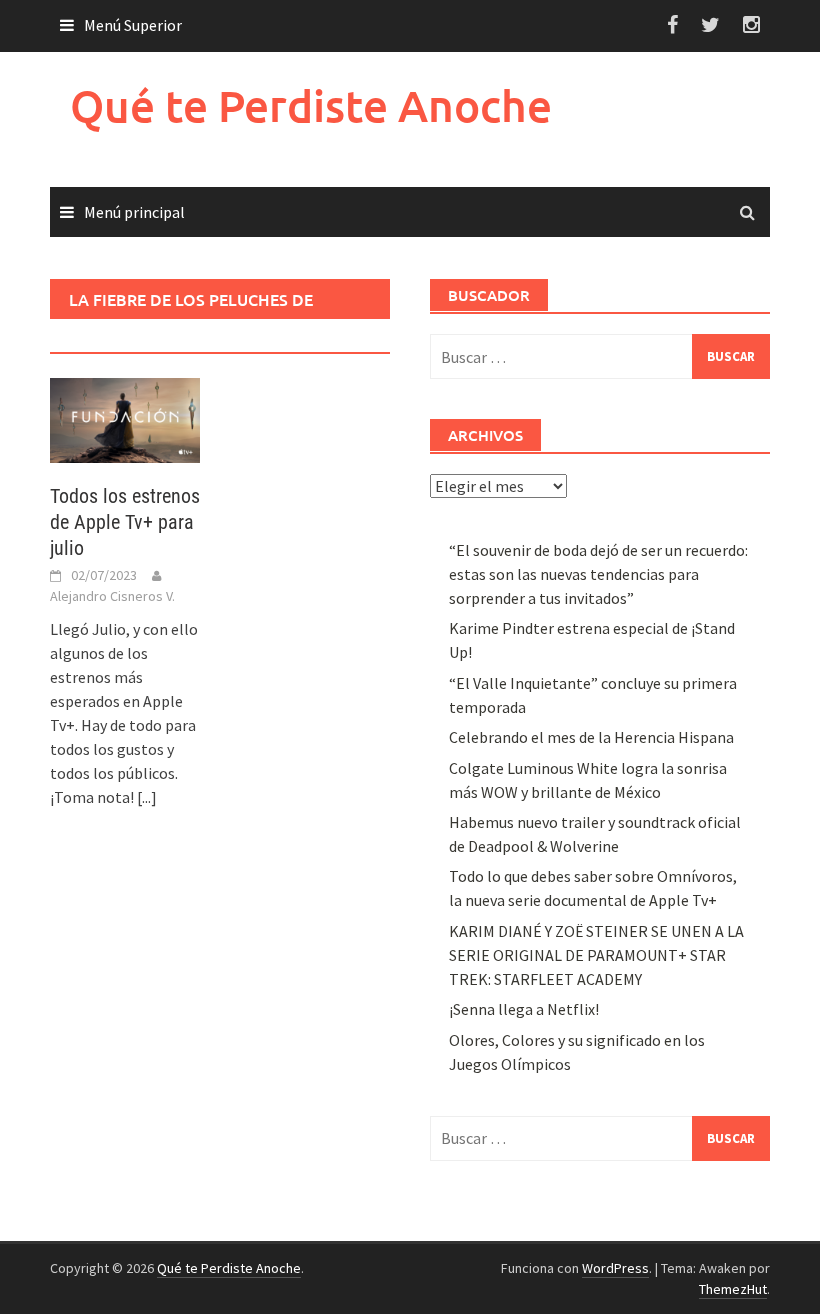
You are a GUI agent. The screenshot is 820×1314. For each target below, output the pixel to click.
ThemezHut (733, 1289)
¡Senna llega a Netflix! (524, 1009)
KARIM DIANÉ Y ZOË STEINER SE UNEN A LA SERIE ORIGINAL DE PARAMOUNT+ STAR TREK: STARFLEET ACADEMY (596, 955)
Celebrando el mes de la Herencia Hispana (591, 737)
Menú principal (134, 212)
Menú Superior (133, 25)
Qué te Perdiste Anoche (311, 105)
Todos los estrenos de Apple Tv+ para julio (125, 522)
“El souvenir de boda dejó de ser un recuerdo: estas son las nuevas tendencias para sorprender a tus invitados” (598, 574)
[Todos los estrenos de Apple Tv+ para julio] (125, 418)
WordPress (615, 1268)
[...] (147, 797)
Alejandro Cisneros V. (112, 596)
